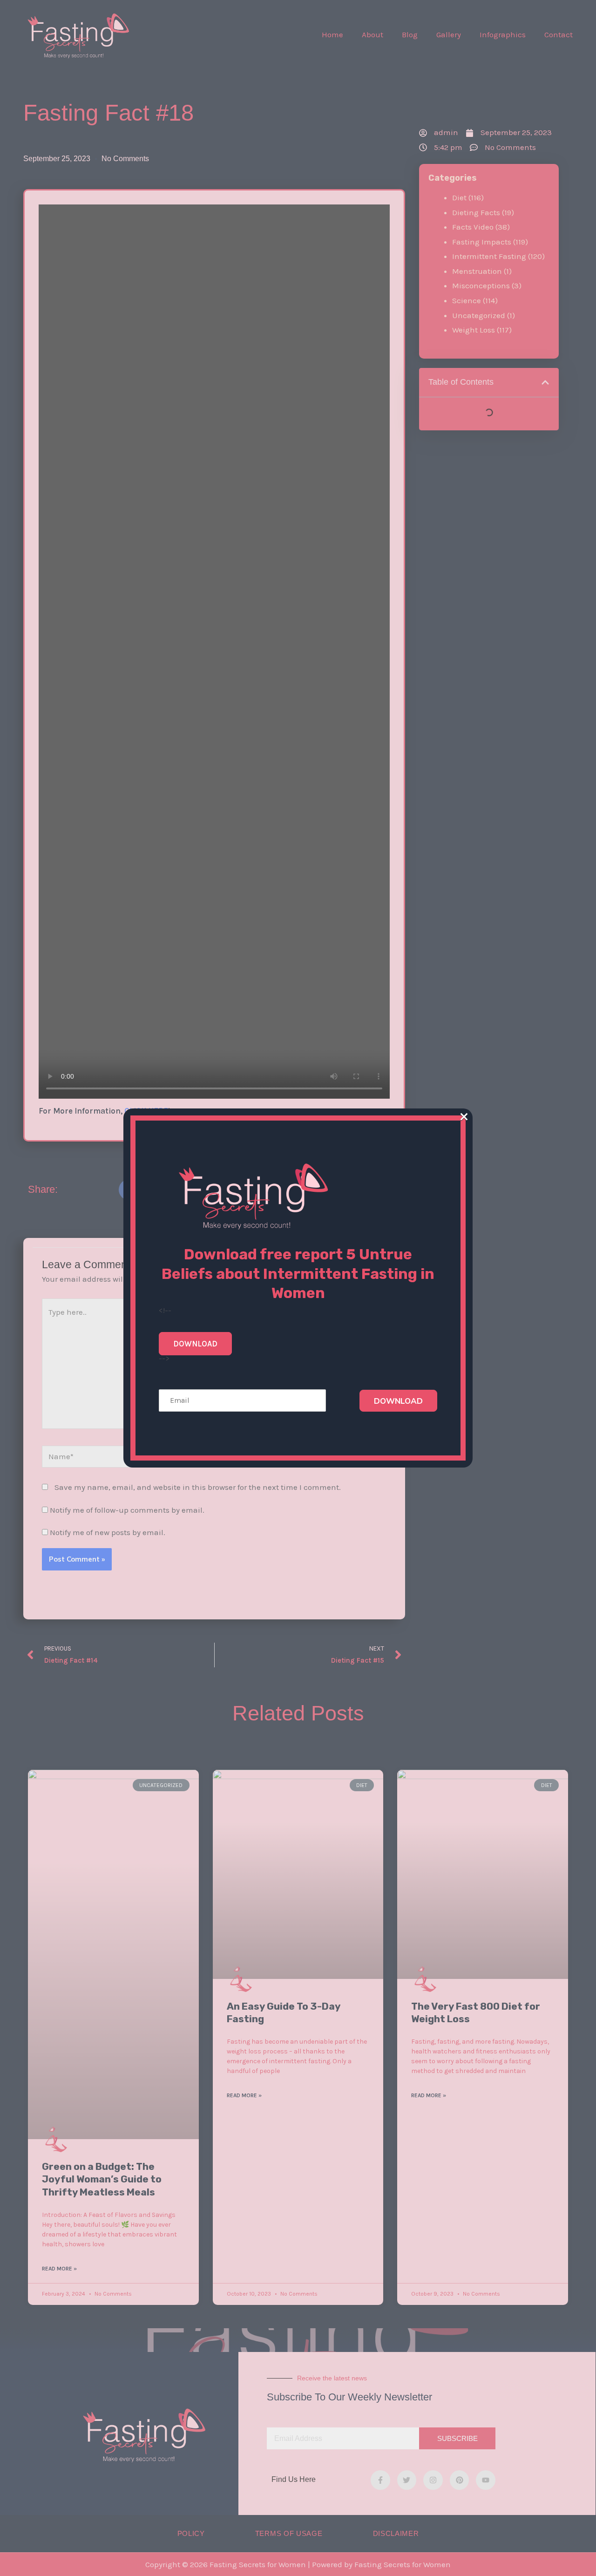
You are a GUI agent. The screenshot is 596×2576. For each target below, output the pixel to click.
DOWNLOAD (398, 1401)
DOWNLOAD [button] (195, 1344)
